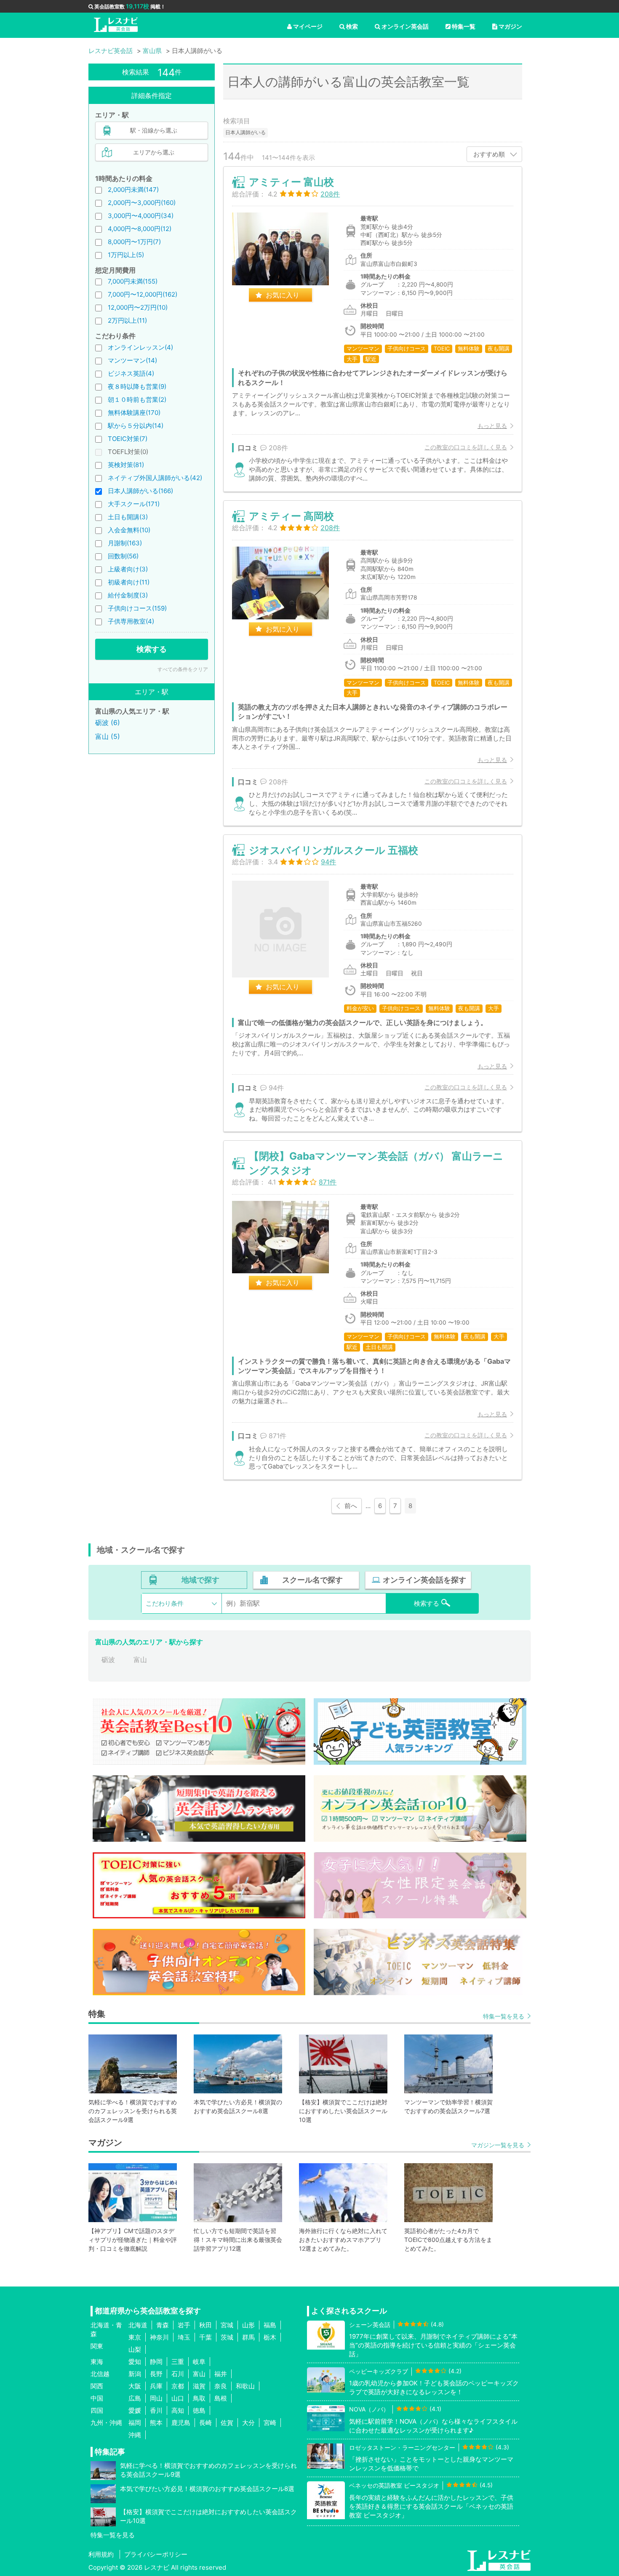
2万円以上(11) (127, 320)
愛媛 (135, 2410)
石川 (178, 2374)
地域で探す (200, 1580)
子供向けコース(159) (137, 608)
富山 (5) (108, 736)
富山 (140, 1660)
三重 (178, 2362)
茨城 (227, 2337)
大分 (248, 2423)
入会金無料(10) (129, 530)
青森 (163, 2325)
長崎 (205, 2423)
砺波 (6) (108, 722)
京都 (178, 2386)
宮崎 (270, 2423)
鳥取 (199, 2398)
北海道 (138, 2325)
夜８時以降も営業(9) (137, 386)
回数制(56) (123, 556)
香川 (156, 2410)
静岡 (156, 2362)
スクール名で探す (312, 1580)
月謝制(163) (125, 543)
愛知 (135, 2362)
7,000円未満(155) (133, 281)
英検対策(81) (126, 465)
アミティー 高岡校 (291, 516)
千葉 (205, 2337)
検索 (352, 26)
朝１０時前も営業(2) (137, 400)
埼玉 (184, 2337)
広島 (135, 2398)
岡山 (156, 2398)
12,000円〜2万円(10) (138, 307)
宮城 (227, 2325)
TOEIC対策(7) (128, 439)
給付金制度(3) (128, 595)
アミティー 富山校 (291, 182)
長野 (156, 2374)
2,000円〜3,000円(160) (142, 203)
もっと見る (492, 426)
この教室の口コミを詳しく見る (466, 447)
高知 (178, 2410)
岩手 (184, 2325)
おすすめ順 (489, 154)
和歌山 (245, 2386)
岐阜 (199, 2362)
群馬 (248, 2337)
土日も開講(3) (128, 517)
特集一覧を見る (504, 2016)
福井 (221, 2374)
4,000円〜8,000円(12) (140, 229)
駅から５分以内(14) (136, 426)
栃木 (270, 2337)
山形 (248, 2325)
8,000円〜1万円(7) (134, 242)
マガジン (510, 26)
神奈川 (159, 2337)
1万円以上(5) (126, 255)
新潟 (135, 2374)
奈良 (221, 2386)
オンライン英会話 (405, 26)
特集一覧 (464, 26)
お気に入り (283, 295)
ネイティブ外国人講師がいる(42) (155, 478)
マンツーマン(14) (132, 360)
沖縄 (135, 2435)
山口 (178, 2398)
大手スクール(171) (134, 504)
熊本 (156, 2423)
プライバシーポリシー (156, 2554)
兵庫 (156, 2386)
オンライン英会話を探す (424, 1580)
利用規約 (101, 2554)
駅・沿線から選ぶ (154, 130)
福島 (270, 2325)
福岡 (135, 2423)
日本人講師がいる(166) (140, 491)
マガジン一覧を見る (498, 2145)
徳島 (199, 2410)
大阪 (135, 2386)
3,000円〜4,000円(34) (141, 216)
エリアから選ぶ (154, 152)
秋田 (205, 2325)
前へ (351, 1506)
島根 (221, 2398)
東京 (135, 2337)
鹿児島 (181, 2423)
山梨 (135, 2349)
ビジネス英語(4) (131, 373)
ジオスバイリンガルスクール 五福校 (334, 850)
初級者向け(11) (129, 582)
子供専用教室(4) (131, 621)
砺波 (108, 1660)
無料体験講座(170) (134, 413)
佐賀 (227, 2423)
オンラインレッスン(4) (140, 347)
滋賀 (199, 2386)
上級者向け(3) (128, 569)
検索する (152, 649)
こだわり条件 (165, 1603)
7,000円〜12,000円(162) (143, 294)
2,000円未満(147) (133, 190)
